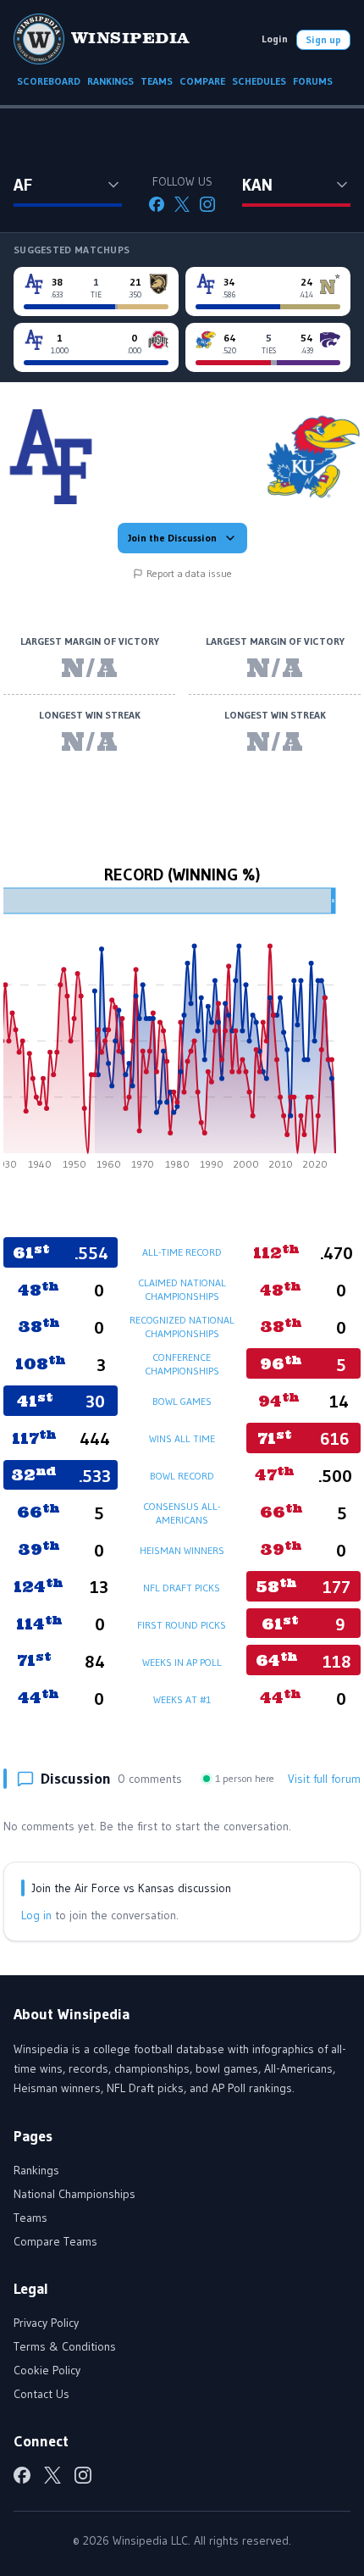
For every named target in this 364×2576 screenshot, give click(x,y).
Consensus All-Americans (182, 1513)
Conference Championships (182, 1364)
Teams (30, 2218)
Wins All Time (182, 1438)
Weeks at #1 (182, 1699)
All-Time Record (182, 1252)
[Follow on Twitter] (182, 204)
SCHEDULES (259, 81)
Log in (36, 1915)
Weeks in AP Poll (182, 1662)
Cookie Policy (47, 2370)
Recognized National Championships (182, 1327)
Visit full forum (324, 1779)
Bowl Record (182, 1476)
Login (275, 39)
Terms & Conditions (65, 2346)
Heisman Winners (182, 1550)
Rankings (36, 2170)
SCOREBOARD (49, 81)
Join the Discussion (172, 538)
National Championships (74, 2194)
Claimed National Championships (182, 1289)
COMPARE (202, 81)
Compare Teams (55, 2241)
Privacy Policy (46, 2323)
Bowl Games (182, 1401)
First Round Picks (182, 1625)
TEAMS (157, 81)
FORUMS (313, 81)
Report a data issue (189, 573)
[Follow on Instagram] (207, 204)
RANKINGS (110, 81)
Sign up (323, 39)
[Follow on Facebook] (157, 204)
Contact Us (41, 2394)
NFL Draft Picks (182, 1588)
